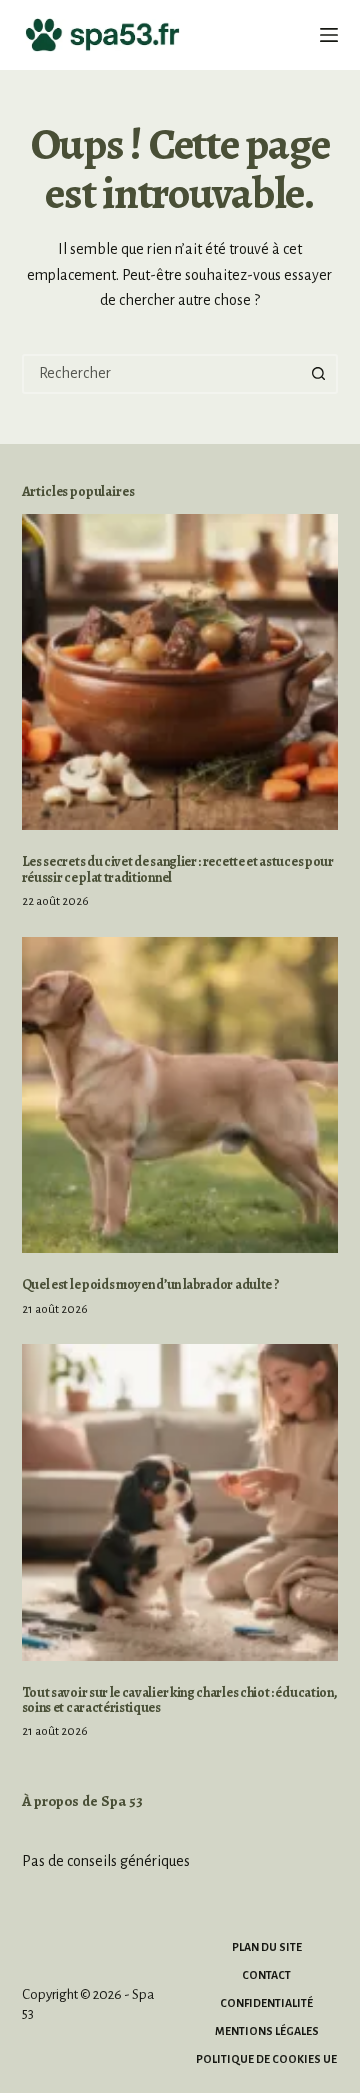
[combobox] (162, 374)
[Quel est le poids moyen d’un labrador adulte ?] (180, 1095)
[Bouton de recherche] (318, 374)
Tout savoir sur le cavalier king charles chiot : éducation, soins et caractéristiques (180, 1700)
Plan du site (267, 1947)
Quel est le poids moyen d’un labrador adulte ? (151, 1284)
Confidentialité (266, 2003)
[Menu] (329, 35)
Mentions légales (267, 2031)
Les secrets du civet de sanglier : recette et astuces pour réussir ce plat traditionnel (178, 869)
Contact (266, 1975)
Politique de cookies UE (266, 2059)
